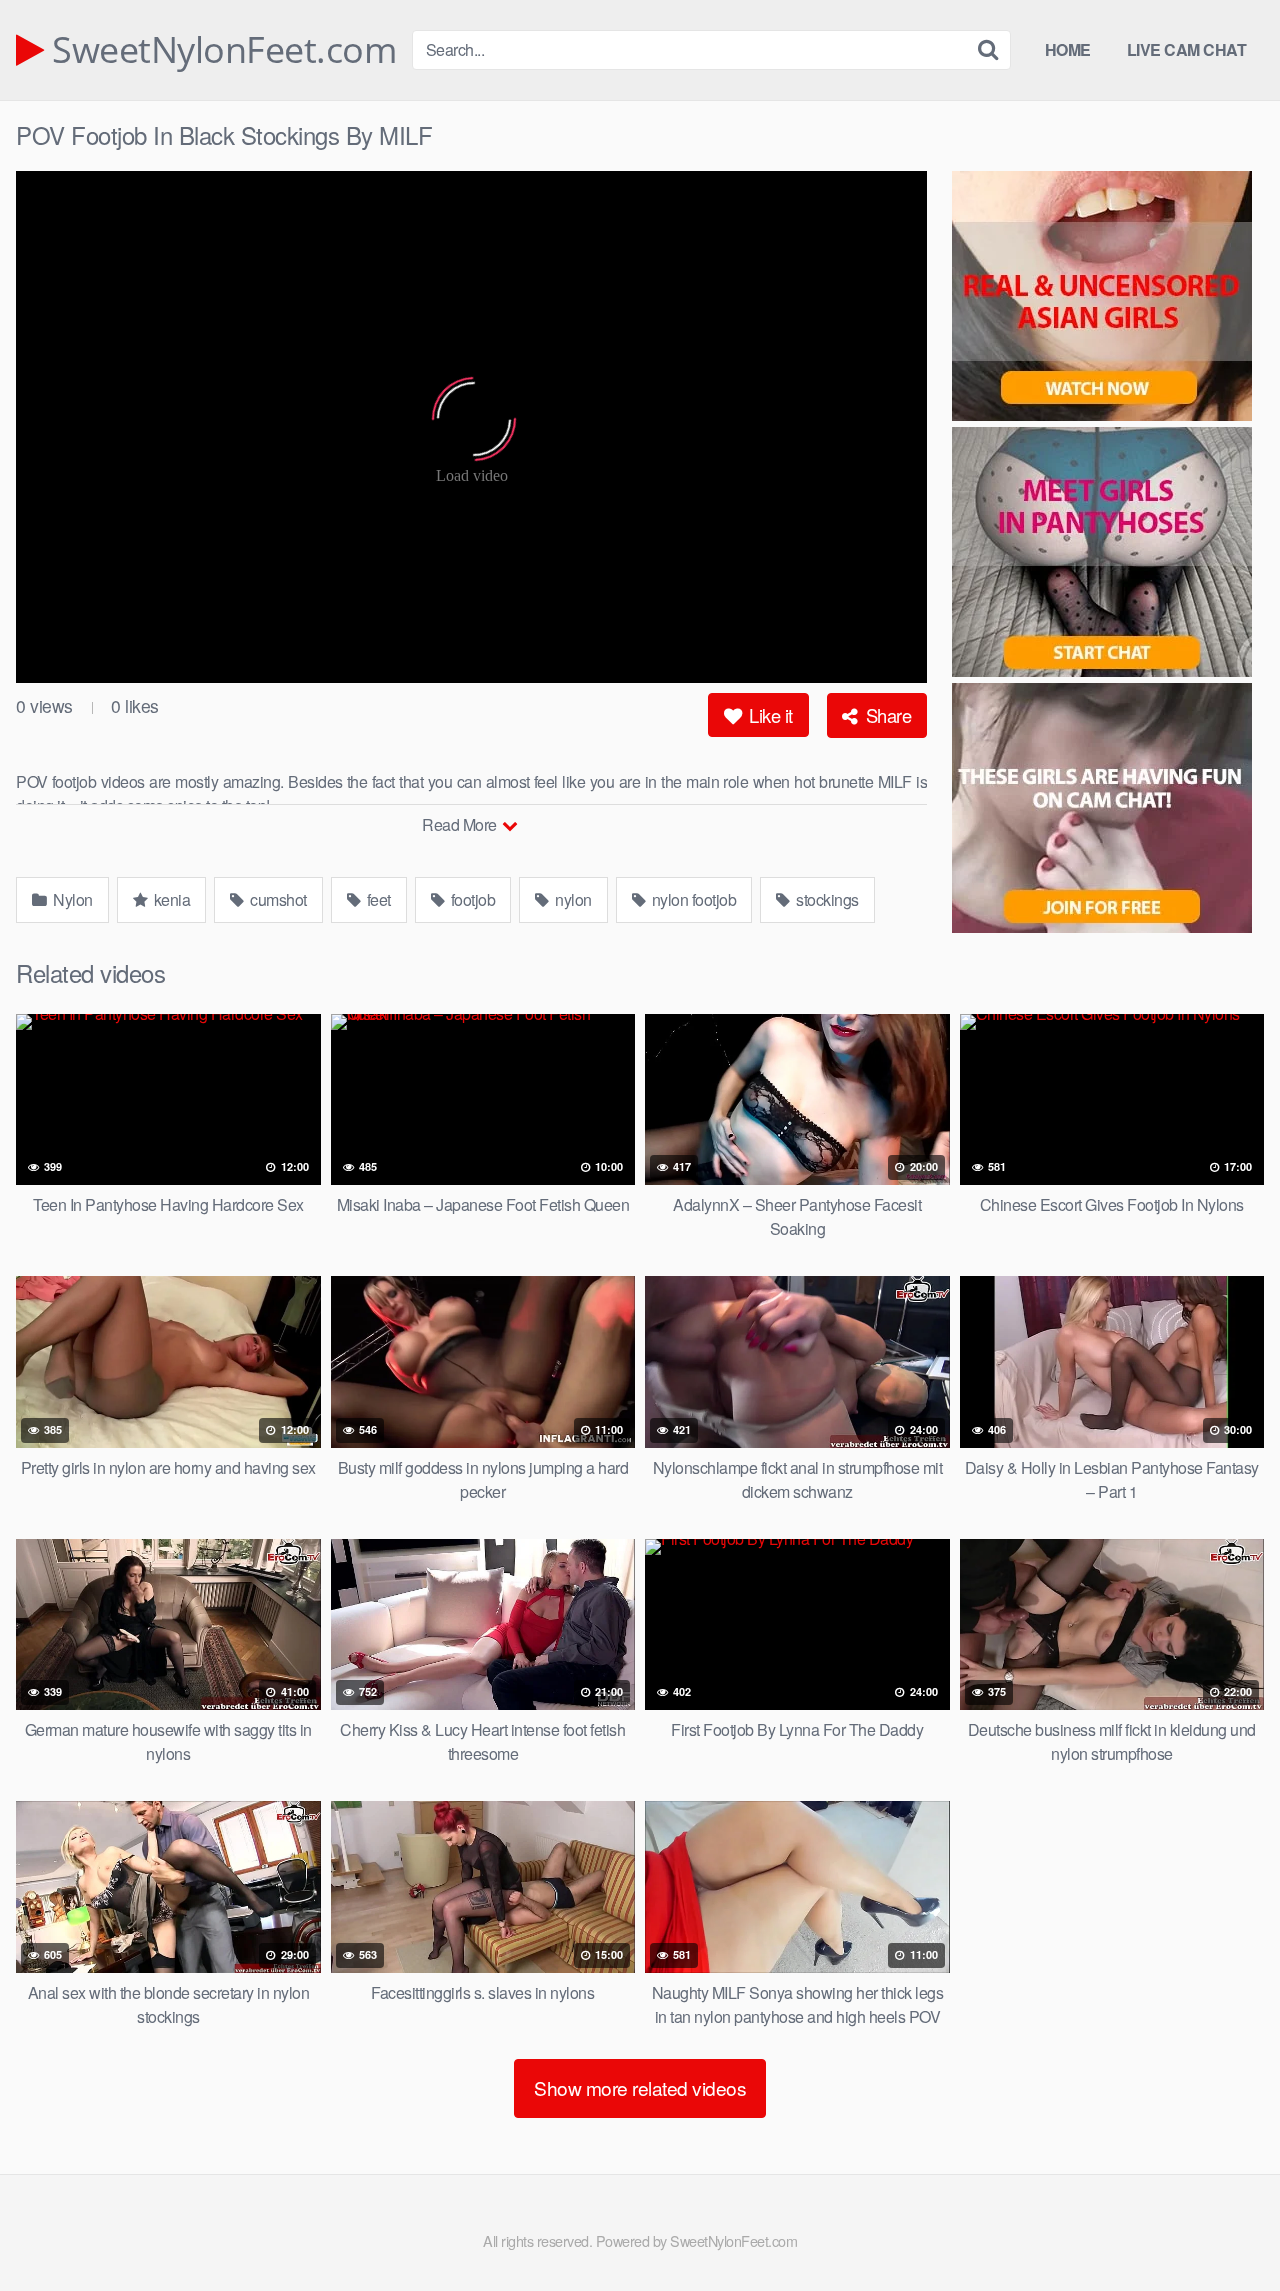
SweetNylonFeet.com (220, 50)
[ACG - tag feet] (1108, 811)
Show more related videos (640, 2087)
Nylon (71, 899)
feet (377, 899)
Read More (461, 824)
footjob (471, 899)
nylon (572, 899)
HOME (1068, 49)
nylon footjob (692, 899)
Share (886, 715)
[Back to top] (1225, 2227)
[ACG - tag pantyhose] (1108, 555)
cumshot (277, 899)
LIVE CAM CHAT (1187, 49)
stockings (826, 899)
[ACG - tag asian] (1108, 299)
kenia (170, 899)
